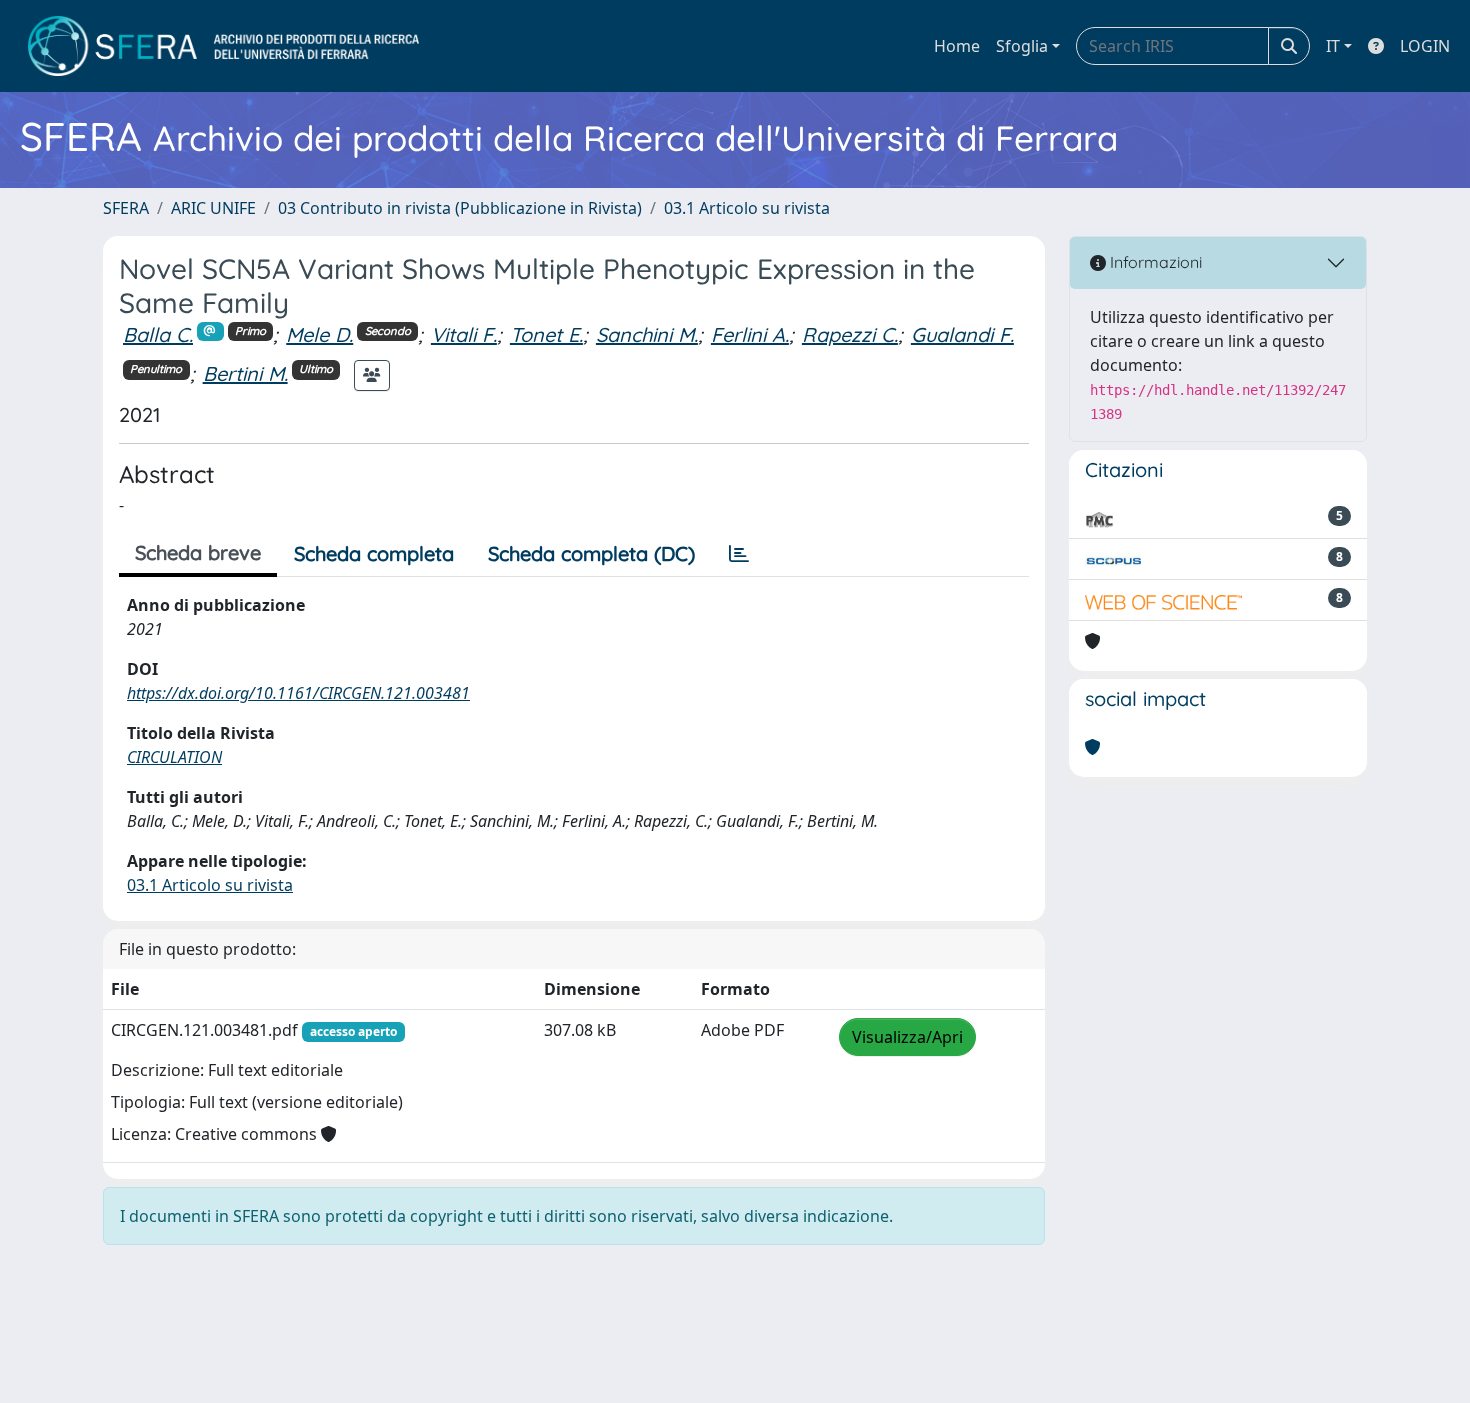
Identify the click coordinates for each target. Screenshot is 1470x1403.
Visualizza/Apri (907, 1037)
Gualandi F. (962, 334)
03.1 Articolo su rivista (747, 208)
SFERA (126, 208)
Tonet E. (546, 334)
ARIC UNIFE (213, 208)
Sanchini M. (647, 334)
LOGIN (1425, 46)
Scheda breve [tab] (198, 552)
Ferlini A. (750, 334)
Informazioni (1154, 262)
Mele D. (319, 334)
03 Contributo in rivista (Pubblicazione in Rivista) (460, 208)
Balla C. (158, 334)
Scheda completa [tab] (374, 553)
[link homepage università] (223, 46)
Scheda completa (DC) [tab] (591, 553)
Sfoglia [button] (1022, 46)
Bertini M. (245, 373)
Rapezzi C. (850, 334)
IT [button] (1333, 46)
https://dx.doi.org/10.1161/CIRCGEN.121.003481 (298, 693)
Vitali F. (464, 334)
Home (957, 46)
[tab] (739, 554)
